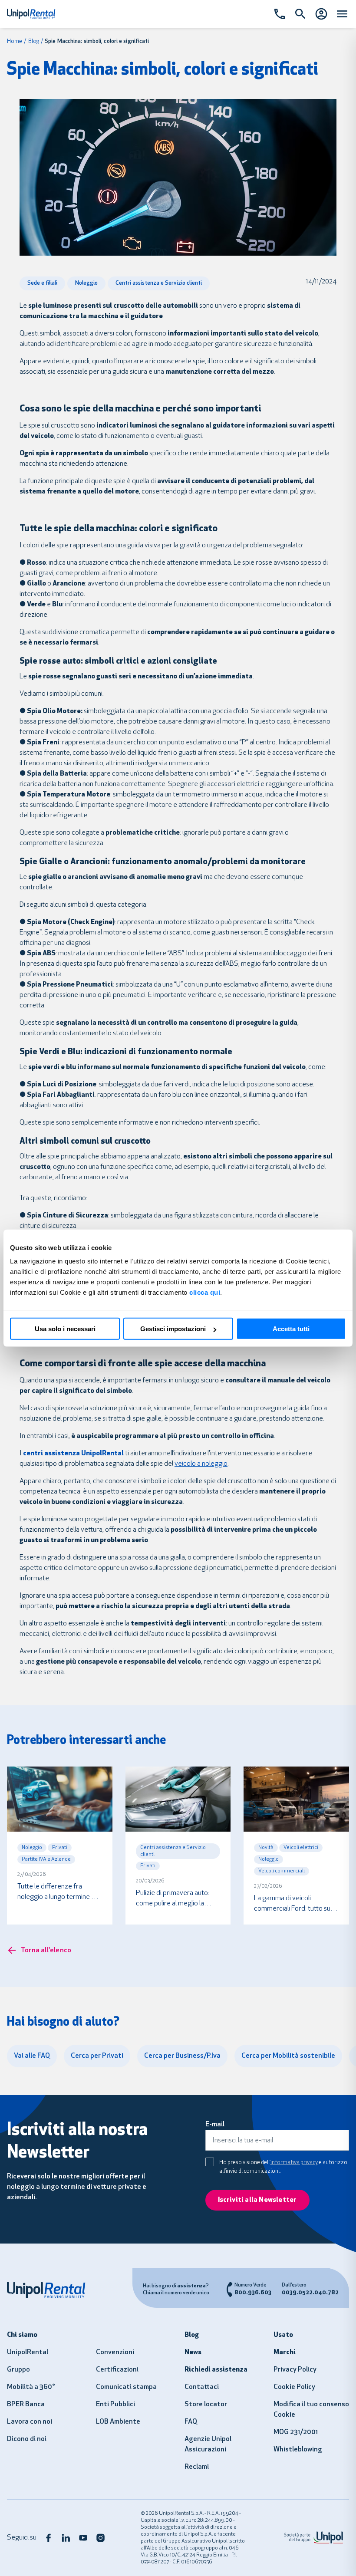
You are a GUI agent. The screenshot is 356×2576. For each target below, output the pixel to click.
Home (15, 41)
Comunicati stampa (126, 2387)
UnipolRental (28, 2352)
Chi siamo (22, 2335)
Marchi (285, 2352)
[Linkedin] (66, 2538)
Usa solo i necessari (65, 1329)
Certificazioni (117, 2370)
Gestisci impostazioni (173, 1329)
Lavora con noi (30, 2422)
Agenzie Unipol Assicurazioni (208, 2444)
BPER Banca (26, 2405)
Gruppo (18, 2370)
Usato (283, 2335)
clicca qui (205, 1292)
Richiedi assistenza (216, 2370)
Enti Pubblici (115, 2405)
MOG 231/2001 (296, 2432)
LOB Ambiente (118, 2422)
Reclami (197, 2467)
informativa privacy (294, 2163)
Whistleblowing (298, 2450)
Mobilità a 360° (31, 2387)
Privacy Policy (295, 2370)
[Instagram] (101, 2538)
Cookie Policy (294, 2387)
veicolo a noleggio (201, 1464)
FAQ (191, 2422)
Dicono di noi (27, 2439)
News (193, 2352)
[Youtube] (83, 2538)
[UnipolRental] (51, 2290)
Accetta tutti (291, 1329)
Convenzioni (115, 2352)
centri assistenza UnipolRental (73, 1454)
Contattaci (202, 2387)
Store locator (206, 2405)
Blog (34, 41)
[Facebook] (49, 2538)
